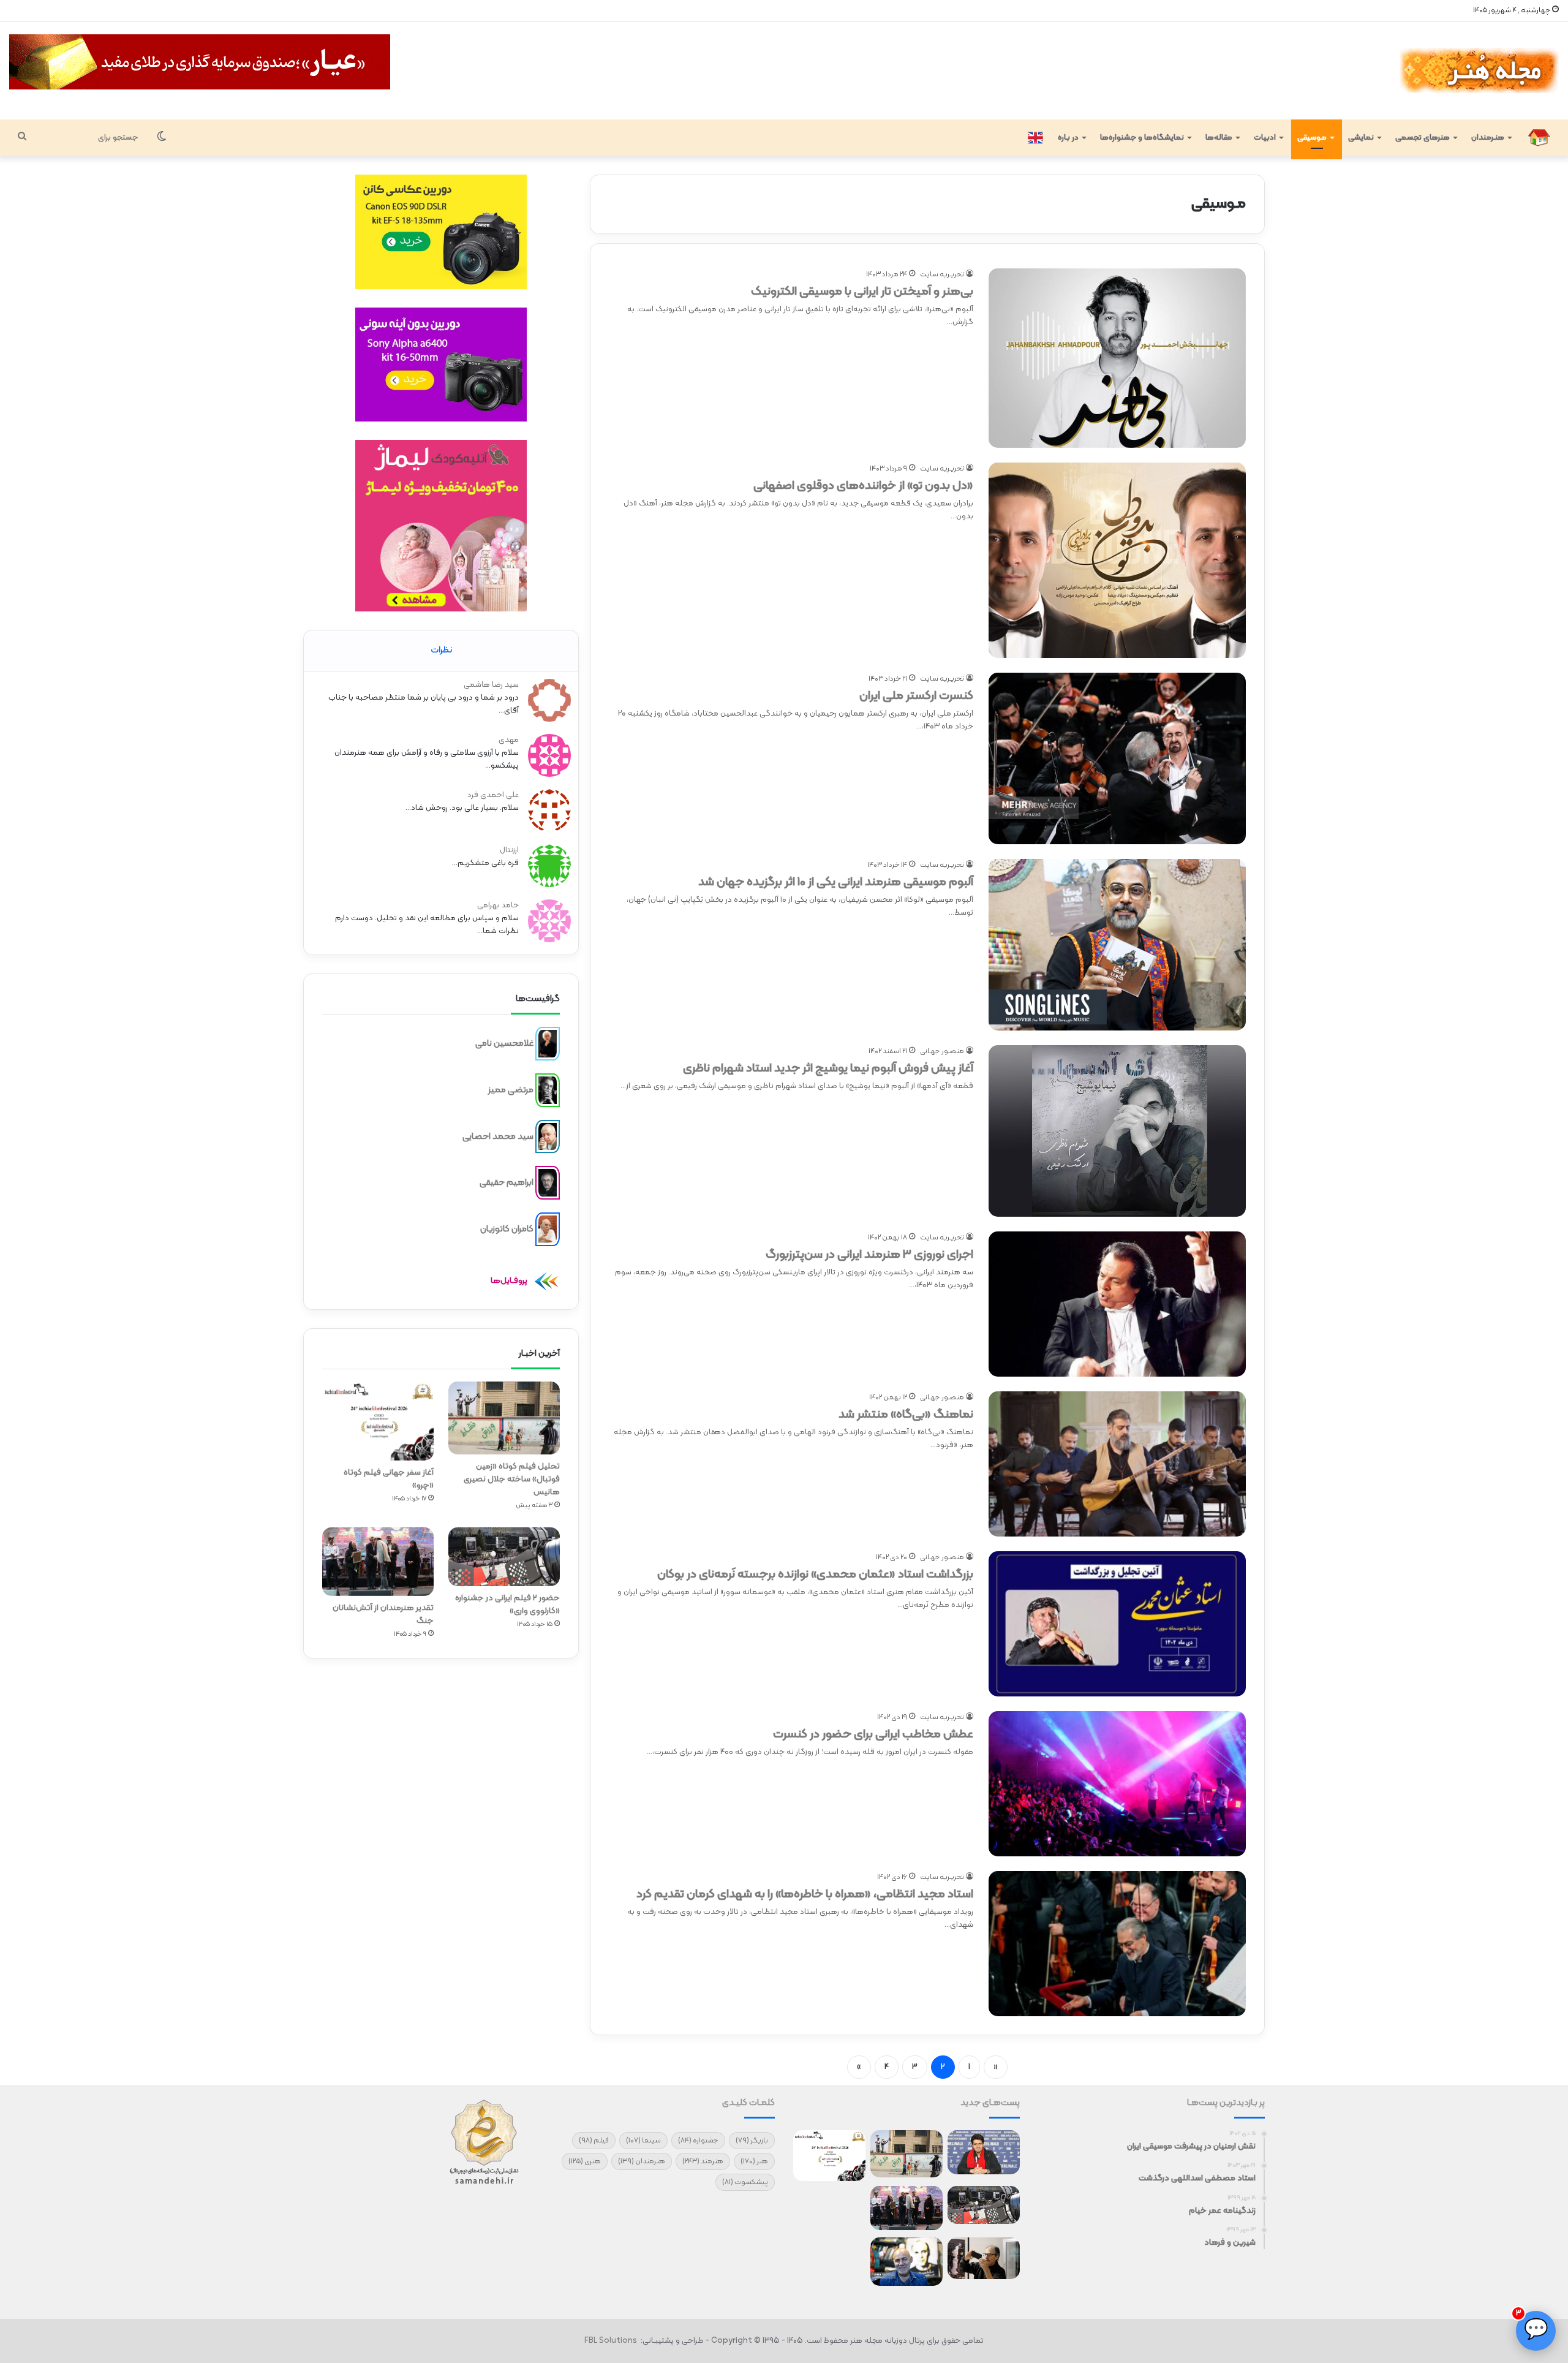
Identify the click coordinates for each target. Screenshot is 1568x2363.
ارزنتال (509, 850)
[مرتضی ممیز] (548, 1091)
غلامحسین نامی (504, 1044)
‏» (859, 2067)
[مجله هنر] (1478, 71)
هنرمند (703, 2161)
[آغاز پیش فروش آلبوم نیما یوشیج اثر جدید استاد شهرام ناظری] (1117, 1131)
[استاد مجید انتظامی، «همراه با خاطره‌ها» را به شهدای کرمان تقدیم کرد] (1117, 1944)
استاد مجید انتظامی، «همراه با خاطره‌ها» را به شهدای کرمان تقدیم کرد (805, 1894)
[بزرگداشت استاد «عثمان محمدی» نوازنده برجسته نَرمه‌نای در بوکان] (1117, 1624)
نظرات (441, 650)
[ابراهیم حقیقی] (548, 1183)
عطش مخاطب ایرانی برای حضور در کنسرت (873, 1734)
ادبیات (1265, 138)
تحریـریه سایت (942, 274)
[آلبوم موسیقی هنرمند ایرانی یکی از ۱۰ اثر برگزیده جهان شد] (1117, 945)
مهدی (509, 740)
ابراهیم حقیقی (507, 1183)
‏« (996, 2067)
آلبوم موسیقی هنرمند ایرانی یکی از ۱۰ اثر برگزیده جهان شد (836, 882)
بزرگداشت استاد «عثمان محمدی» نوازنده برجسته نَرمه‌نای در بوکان (815, 1575)
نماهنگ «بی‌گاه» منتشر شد (906, 1415)
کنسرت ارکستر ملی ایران (916, 696)
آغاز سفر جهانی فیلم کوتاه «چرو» (389, 1479)
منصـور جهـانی (942, 1051)
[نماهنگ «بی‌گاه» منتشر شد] (1117, 1464)
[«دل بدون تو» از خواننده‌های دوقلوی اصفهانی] (1117, 560)
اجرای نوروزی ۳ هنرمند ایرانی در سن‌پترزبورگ (869, 1255)
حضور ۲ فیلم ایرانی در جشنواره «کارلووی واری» (507, 1605)
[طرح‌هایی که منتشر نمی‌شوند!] (907, 2262)
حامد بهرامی (498, 906)
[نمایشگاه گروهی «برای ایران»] (829, 2209)
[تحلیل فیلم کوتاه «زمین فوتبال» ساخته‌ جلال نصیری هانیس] (504, 1418)
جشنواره (698, 2141)
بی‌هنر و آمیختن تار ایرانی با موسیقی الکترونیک (862, 292)
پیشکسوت (745, 2182)
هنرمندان (642, 2161)
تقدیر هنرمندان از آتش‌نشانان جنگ (383, 1614)
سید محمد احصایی (498, 1136)
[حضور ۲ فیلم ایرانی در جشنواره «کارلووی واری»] (504, 1557)
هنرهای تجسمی (1423, 138)
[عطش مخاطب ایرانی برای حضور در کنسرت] (1117, 1784)
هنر (754, 2161)
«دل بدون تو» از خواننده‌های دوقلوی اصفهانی (863, 486)
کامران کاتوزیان (507, 1229)
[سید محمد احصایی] (548, 1136)
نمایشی (1361, 138)
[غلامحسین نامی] (548, 1044)
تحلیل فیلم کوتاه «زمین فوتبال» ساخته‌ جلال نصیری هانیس (512, 1479)
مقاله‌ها (1219, 138)
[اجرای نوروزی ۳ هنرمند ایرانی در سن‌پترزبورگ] (1117, 1304)
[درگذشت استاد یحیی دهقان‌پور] (984, 2258)
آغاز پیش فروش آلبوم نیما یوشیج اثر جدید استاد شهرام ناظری (828, 1068)
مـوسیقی (1312, 138)
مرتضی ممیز (511, 1090)
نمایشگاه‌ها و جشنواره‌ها (1142, 138)
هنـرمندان (1488, 138)
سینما (643, 2141)
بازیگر (752, 2141)
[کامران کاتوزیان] (548, 1230)
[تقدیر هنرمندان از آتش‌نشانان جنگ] (378, 1561)
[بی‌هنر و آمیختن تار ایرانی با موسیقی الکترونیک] (1117, 358)
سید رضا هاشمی (491, 685)
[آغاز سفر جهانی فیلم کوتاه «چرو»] (378, 1421)
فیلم (594, 2141)
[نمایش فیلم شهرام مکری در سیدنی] (829, 2258)
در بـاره (1068, 138)
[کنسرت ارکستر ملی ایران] (1117, 758)
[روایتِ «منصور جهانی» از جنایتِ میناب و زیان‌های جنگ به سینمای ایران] (984, 2153)
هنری (585, 2161)
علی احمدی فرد (493, 795)
